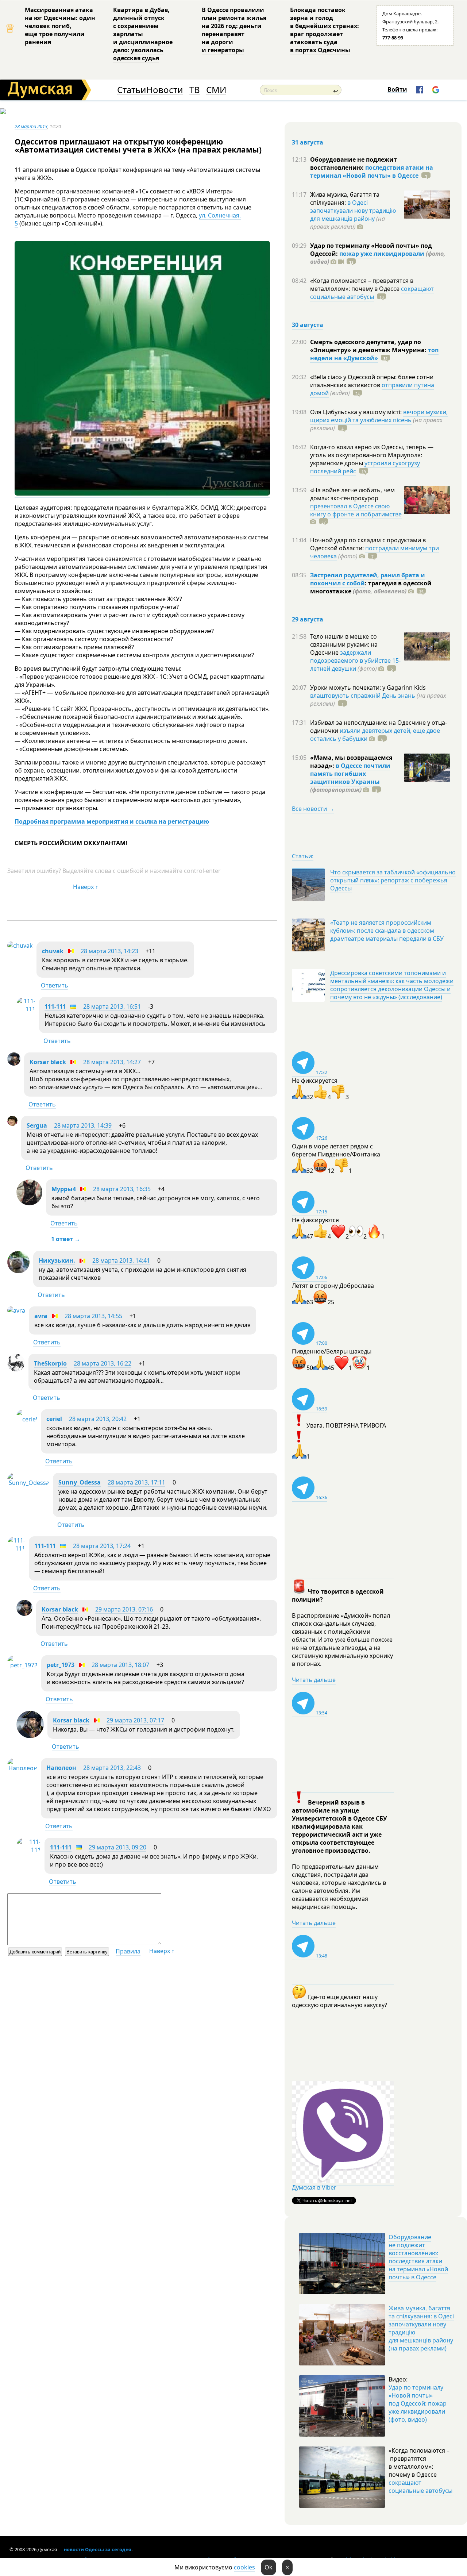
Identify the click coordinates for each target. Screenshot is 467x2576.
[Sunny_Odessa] (28, 1483)
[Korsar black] (14, 1063)
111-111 (55, 1006)
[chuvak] (20, 946)
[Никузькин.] (18, 1271)
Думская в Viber (314, 2187)
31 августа (308, 142)
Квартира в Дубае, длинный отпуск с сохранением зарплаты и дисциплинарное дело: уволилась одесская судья (143, 34)
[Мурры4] (29, 1203)
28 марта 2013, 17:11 (136, 1482)
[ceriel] (27, 1419)
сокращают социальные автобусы (372, 293)
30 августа (308, 325)
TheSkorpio (50, 1363)
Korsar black (48, 1062)
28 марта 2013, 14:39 (83, 1125)
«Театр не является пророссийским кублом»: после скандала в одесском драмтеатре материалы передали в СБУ (387, 931)
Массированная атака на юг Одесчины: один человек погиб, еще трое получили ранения (60, 26)
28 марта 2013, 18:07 (120, 1665)
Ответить (55, 985)
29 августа (308, 619)
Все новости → (313, 809)
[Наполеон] (22, 1768)
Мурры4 (64, 1189)
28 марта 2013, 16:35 (122, 1189)
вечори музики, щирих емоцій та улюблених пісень (379, 416)
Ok (269, 2567)
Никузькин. (57, 1260)
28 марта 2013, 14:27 (112, 1062)
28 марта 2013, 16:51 (112, 1006)
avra (41, 1316)
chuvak (53, 951)
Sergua (37, 1125)
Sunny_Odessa (80, 1482)
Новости (165, 90)
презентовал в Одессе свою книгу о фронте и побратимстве (356, 510)
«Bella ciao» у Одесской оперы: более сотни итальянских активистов (372, 381)
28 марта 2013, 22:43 (112, 1768)
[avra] (16, 1310)
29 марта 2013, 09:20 (117, 1847)
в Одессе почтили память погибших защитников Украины (350, 774)
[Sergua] (12, 1124)
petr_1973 (61, 1665)
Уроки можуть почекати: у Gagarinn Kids (368, 688)
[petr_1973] (22, 1665)
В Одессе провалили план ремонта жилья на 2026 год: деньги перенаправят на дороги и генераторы (234, 30)
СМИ (216, 90)
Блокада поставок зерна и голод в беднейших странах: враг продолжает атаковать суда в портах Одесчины (325, 30)
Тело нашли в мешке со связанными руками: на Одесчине (344, 644)
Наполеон (61, 1768)
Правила (128, 1951)
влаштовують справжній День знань (363, 696)
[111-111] (26, 1009)
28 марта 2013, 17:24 (102, 1546)
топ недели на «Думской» (374, 354)
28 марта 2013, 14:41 (121, 1260)
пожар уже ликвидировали (382, 254)
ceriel (54, 1419)
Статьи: (303, 856)
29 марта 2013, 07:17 (135, 1720)
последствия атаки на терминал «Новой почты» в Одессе (372, 172)
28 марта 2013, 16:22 (103, 1363)
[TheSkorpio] (16, 1369)
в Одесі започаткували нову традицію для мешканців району (353, 211)
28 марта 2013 (31, 126)
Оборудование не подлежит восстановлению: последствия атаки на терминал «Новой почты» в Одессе (418, 2257)
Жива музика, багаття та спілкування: (345, 199)
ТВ (195, 90)
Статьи (132, 90)
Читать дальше (314, 1680)
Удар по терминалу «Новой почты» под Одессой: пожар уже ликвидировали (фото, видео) (418, 2403)
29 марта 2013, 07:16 (124, 1609)
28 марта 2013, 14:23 (109, 951)
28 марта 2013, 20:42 (98, 1419)
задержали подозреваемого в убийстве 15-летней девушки (355, 661)
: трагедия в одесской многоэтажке (371, 587)
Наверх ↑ (86, 887)
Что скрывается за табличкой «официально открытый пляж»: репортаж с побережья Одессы (393, 880)
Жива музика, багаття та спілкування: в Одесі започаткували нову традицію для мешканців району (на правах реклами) (421, 2328)
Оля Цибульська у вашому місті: (357, 412)
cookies (244, 2567)
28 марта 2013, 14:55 (93, 1316)
